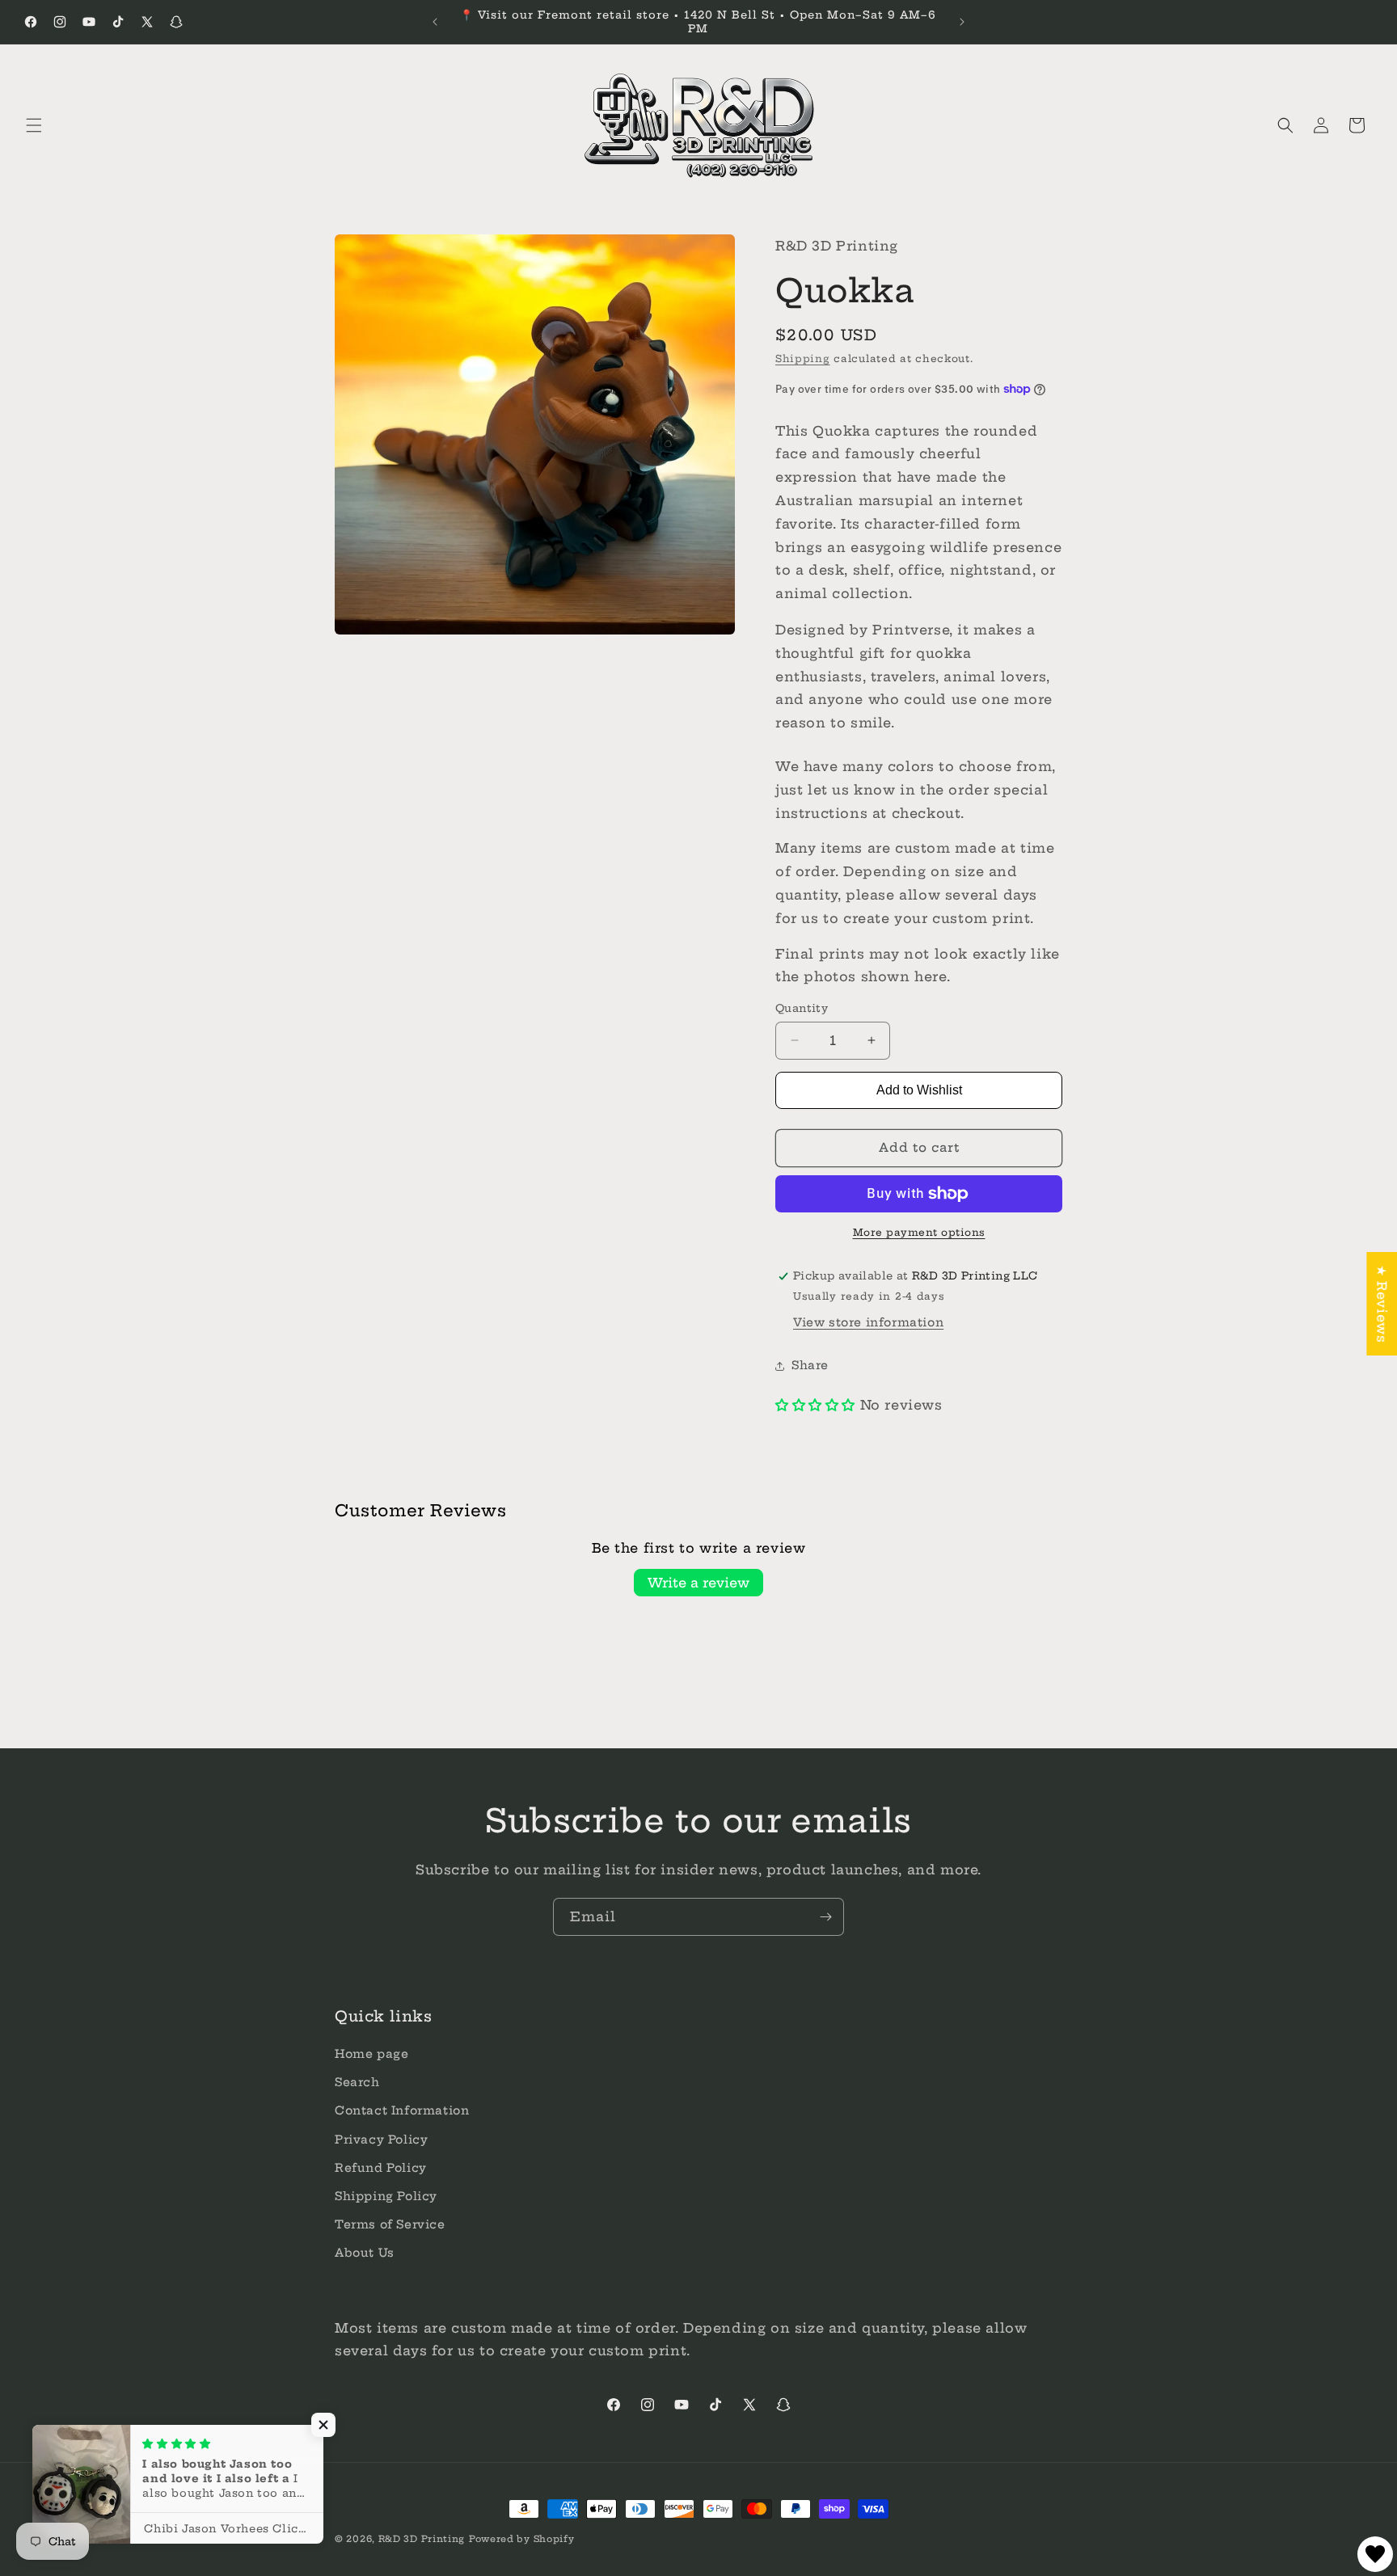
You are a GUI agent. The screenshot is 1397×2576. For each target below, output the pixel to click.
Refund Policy (381, 2168)
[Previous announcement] (435, 22)
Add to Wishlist (919, 1090)
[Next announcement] (962, 22)
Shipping (803, 358)
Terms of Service (390, 2225)
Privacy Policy (381, 2140)
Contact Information (402, 2111)
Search (357, 2083)
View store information (868, 1322)
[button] (34, 125)
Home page (371, 2055)
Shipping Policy (386, 2196)
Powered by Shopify (522, 2539)
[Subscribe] (825, 1917)
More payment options (919, 1232)
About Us (365, 2253)
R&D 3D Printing (422, 2539)
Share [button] (810, 1365)
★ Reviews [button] (1382, 1303)
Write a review (698, 1583)
